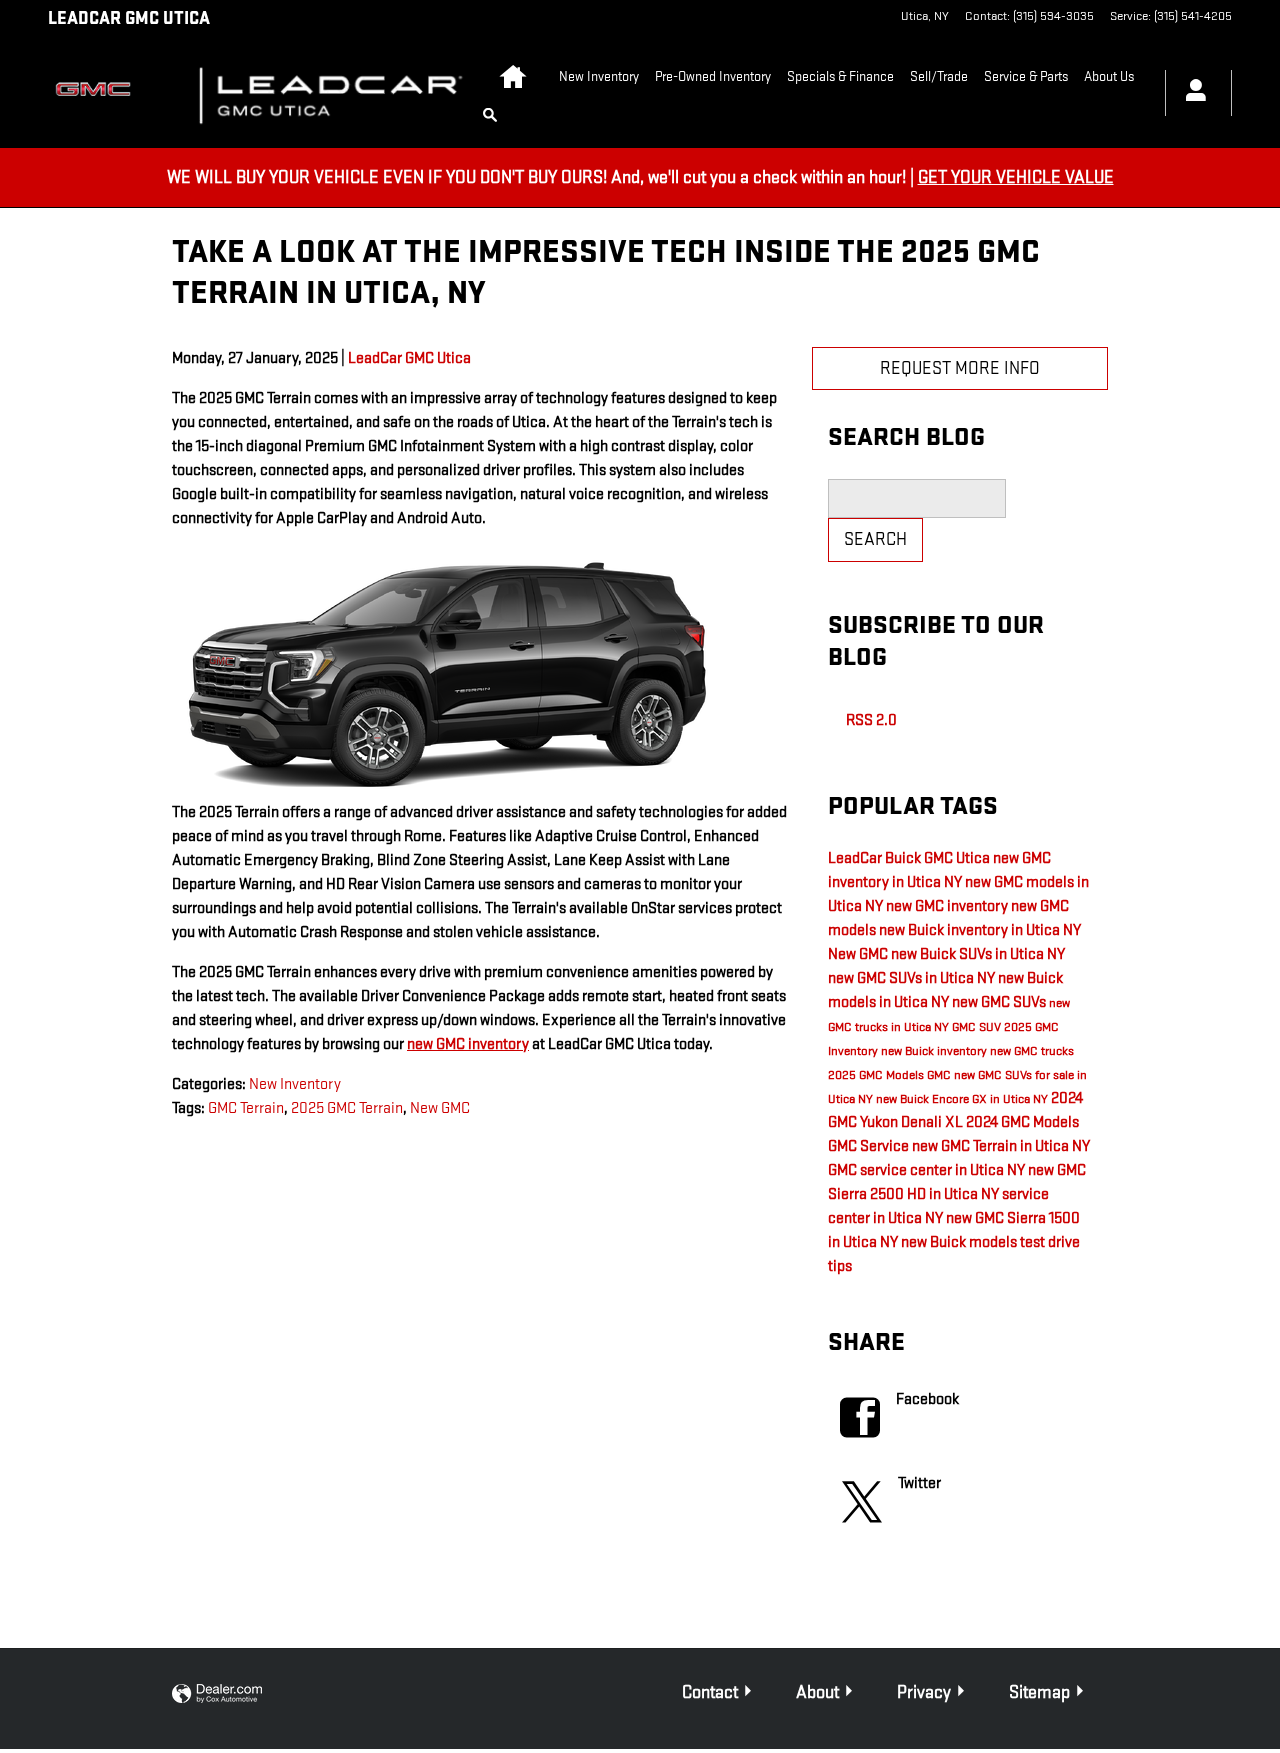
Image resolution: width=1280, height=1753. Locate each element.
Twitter (919, 1483)
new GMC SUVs (1000, 1002)
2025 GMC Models (877, 1075)
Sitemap (1039, 1692)
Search (875, 539)
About (817, 1692)
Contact (710, 1692)
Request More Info (960, 368)
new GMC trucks (1032, 1051)
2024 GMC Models (1022, 1122)
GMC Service (870, 1146)
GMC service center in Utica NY (928, 1170)
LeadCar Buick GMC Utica (910, 858)
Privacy (924, 1692)
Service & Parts (1026, 76)
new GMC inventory (468, 1044)
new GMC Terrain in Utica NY (1001, 1146)
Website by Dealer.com (217, 1694)
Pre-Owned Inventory (713, 76)
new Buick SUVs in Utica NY (978, 954)
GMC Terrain (246, 1108)
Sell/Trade (939, 76)
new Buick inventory (935, 1051)
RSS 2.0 (870, 720)
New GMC (440, 1108)
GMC (940, 1075)
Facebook (927, 1399)
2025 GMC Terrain (347, 1108)
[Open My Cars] (1190, 93)
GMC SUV (978, 1027)
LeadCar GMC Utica (409, 358)
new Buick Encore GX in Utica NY (963, 1099)
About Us (1109, 76)
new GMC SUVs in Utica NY (913, 978)
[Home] (106, 93)
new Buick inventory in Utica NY (980, 930)
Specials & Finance (840, 76)
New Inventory (599, 76)
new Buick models (960, 1242)
